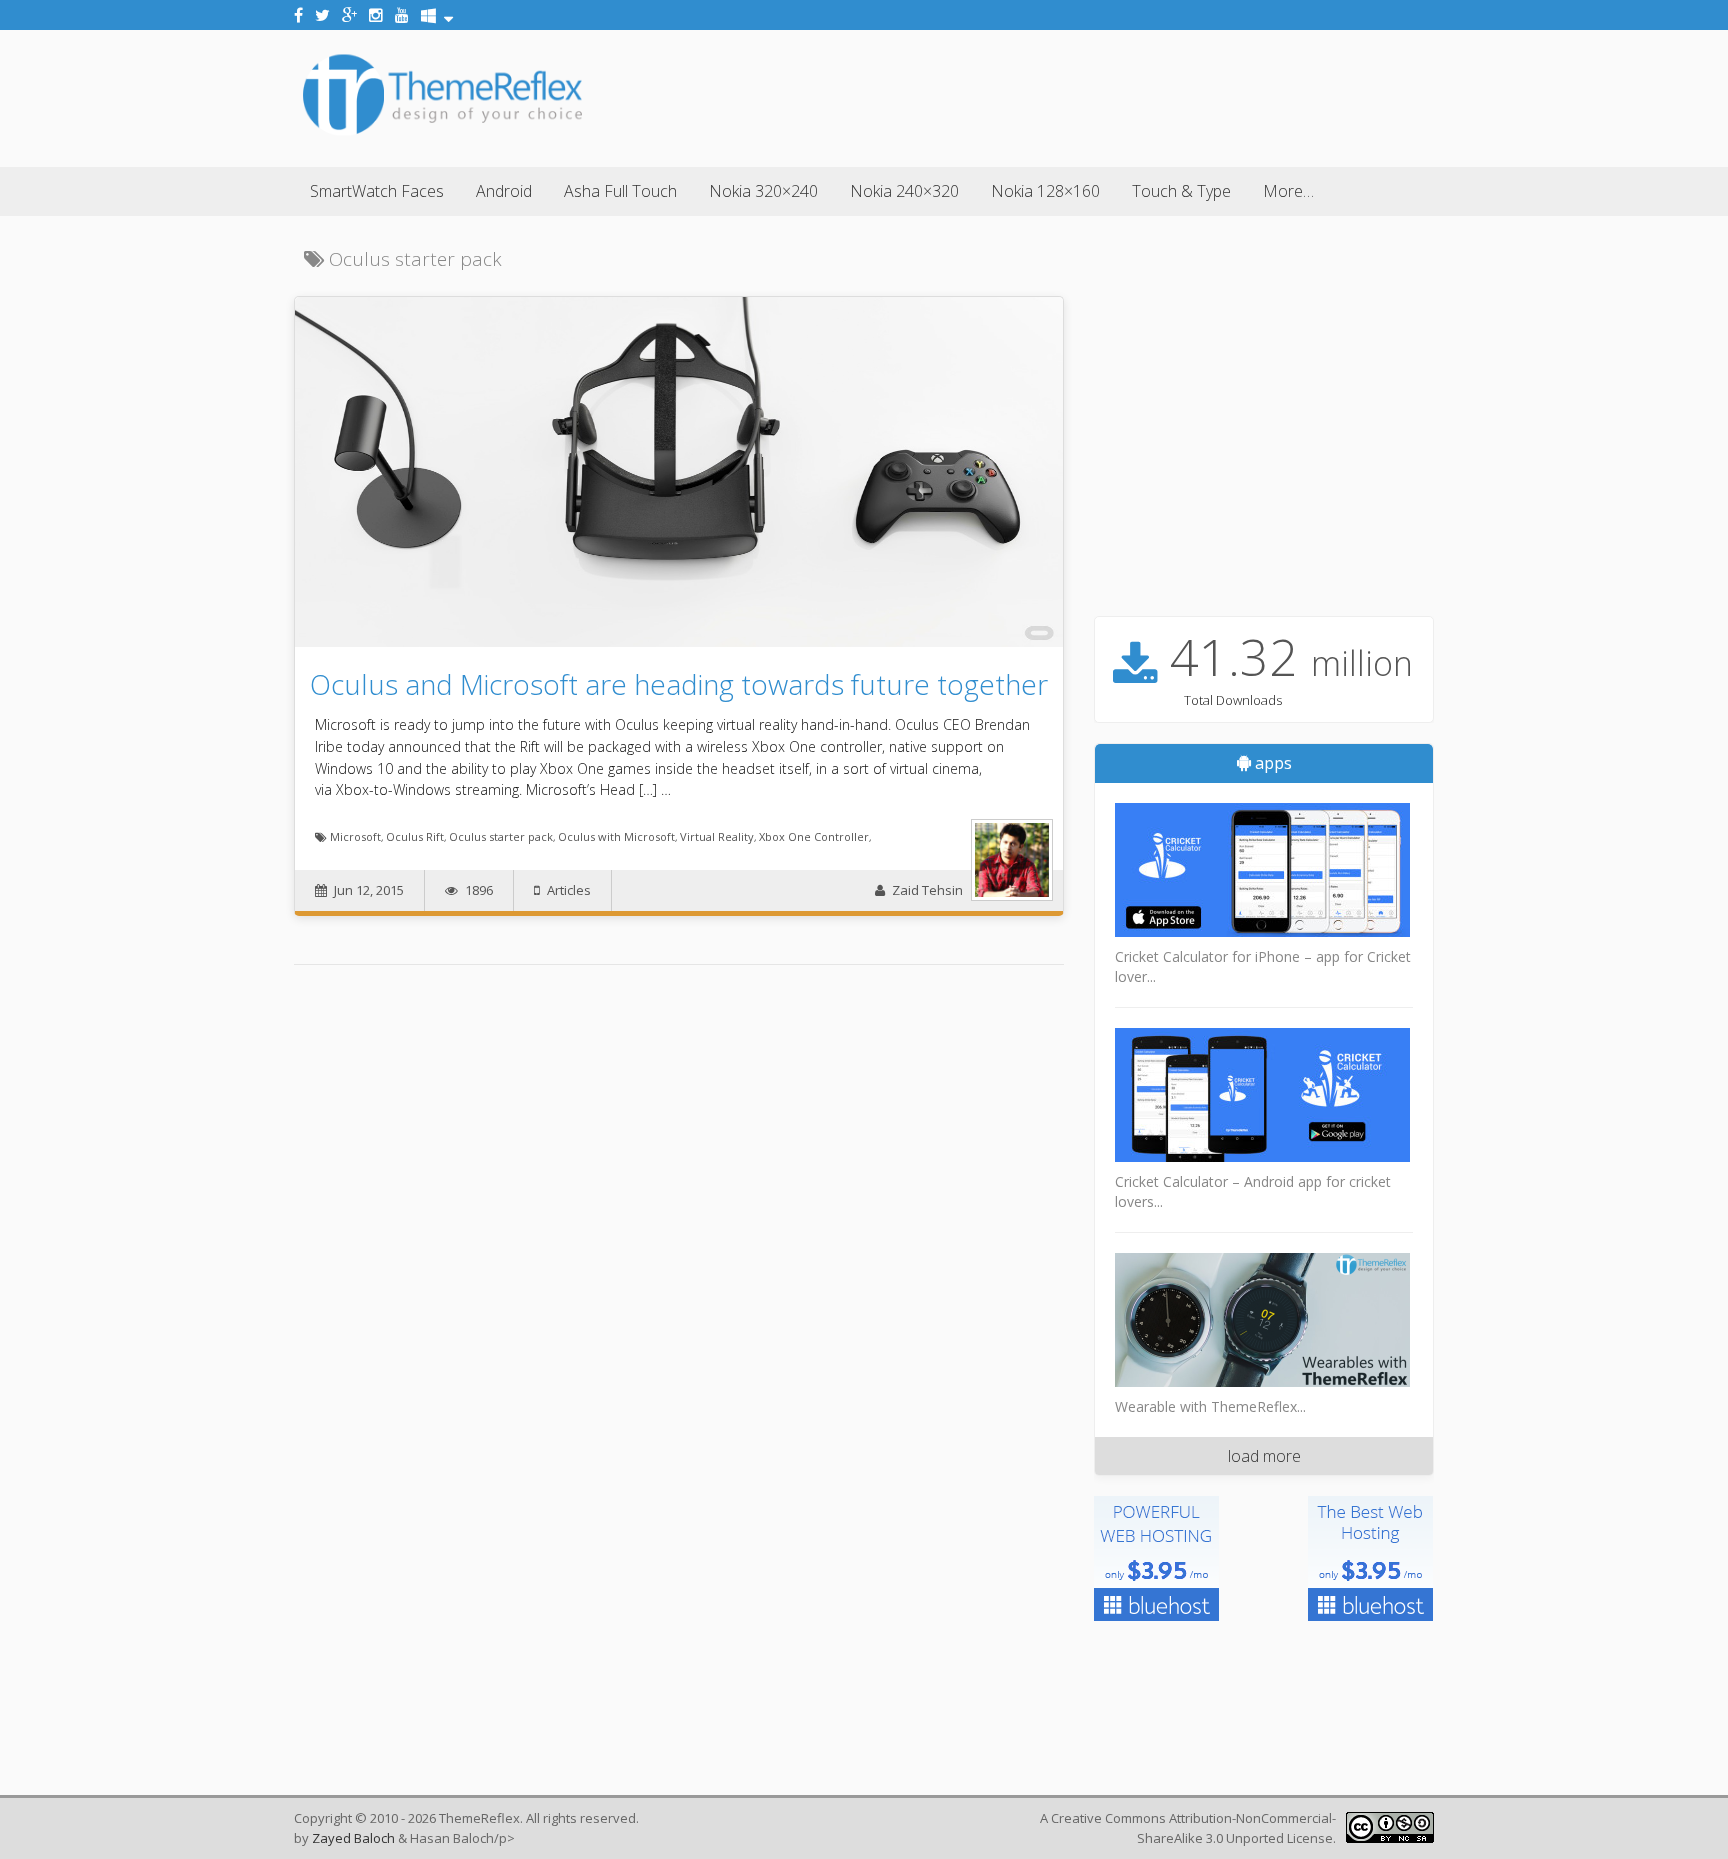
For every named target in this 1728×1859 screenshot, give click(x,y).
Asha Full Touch (620, 191)
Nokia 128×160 (1045, 191)
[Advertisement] (1070, 95)
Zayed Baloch (353, 1838)
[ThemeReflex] (442, 134)
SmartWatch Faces (377, 191)
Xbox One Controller (814, 836)
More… (1288, 191)
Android (504, 191)
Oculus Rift (415, 836)
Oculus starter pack (501, 836)
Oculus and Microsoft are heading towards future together (679, 684)
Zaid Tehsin (927, 890)
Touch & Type (1181, 191)
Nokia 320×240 (763, 191)
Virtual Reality (717, 836)
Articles (569, 890)
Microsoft (355, 836)
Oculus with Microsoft (616, 836)
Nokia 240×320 (904, 191)
